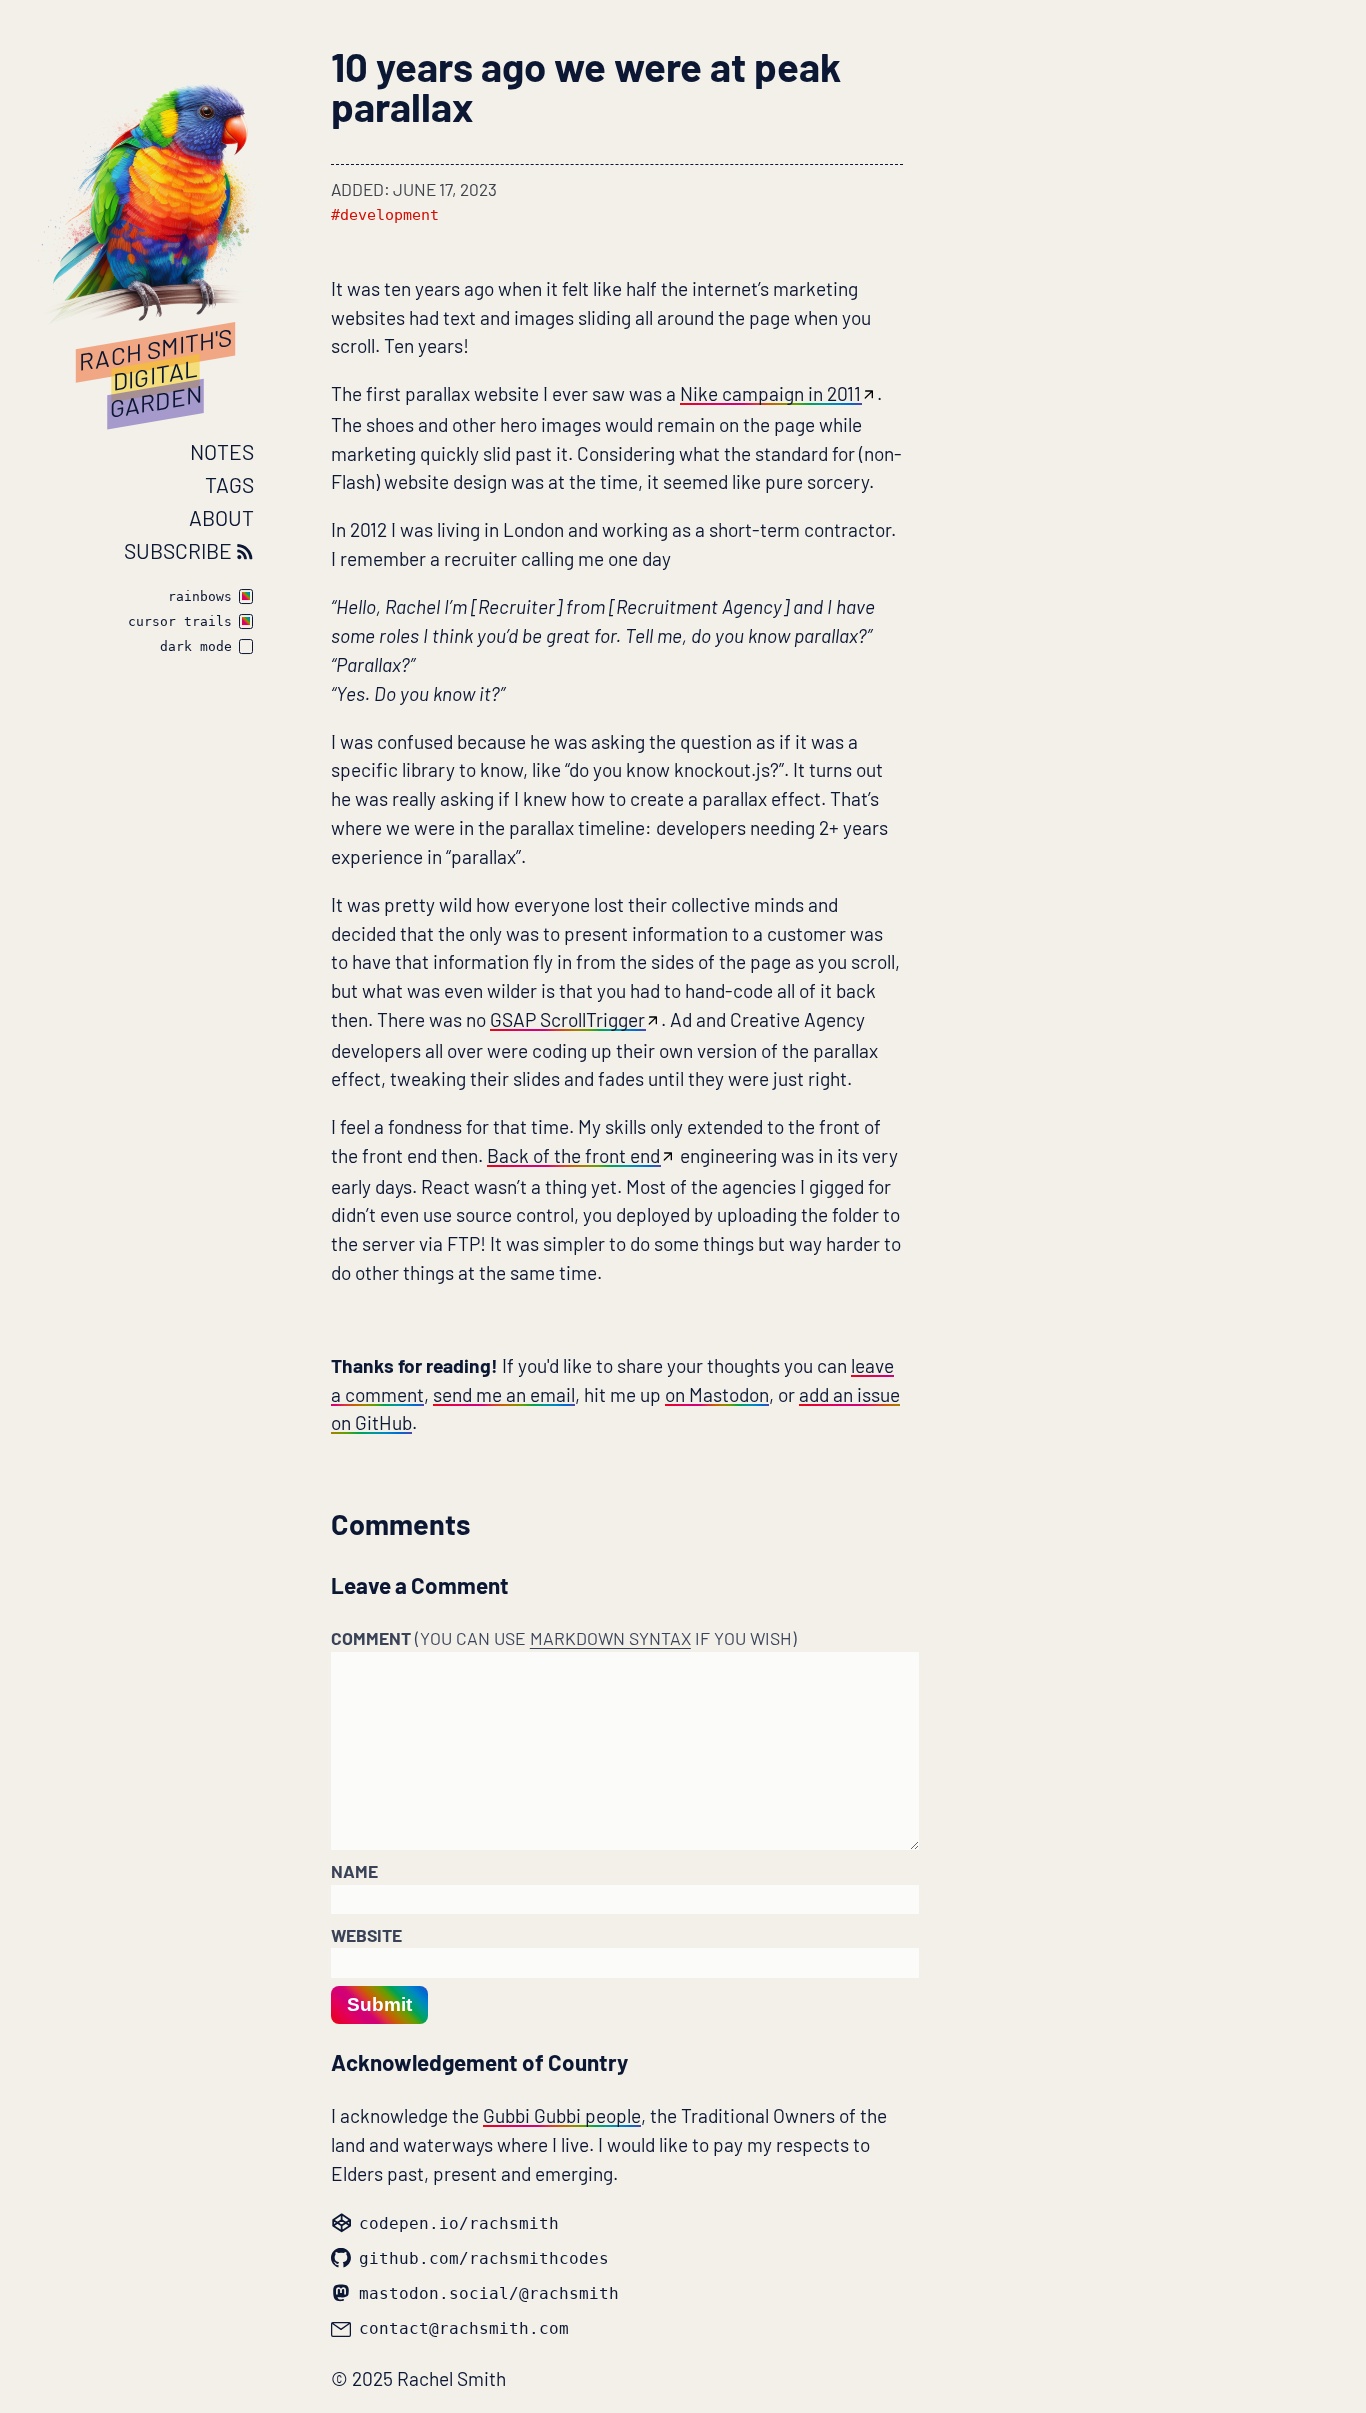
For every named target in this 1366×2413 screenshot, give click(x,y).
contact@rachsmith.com (464, 2328)
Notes (222, 451)
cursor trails (180, 622)
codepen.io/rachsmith (459, 2223)
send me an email (504, 1394)
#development (385, 215)
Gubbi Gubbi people (562, 2115)
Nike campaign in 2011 (770, 393)
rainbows (200, 597)
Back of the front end (573, 1155)
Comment (564, 1638)
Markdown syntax (610, 1638)
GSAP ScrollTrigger (567, 1019)
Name (354, 1871)
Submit (379, 2004)
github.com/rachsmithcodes (484, 2258)
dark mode (196, 647)
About (221, 517)
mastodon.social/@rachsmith (489, 2293)
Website (366, 1935)
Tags (229, 484)
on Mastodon (717, 1394)
